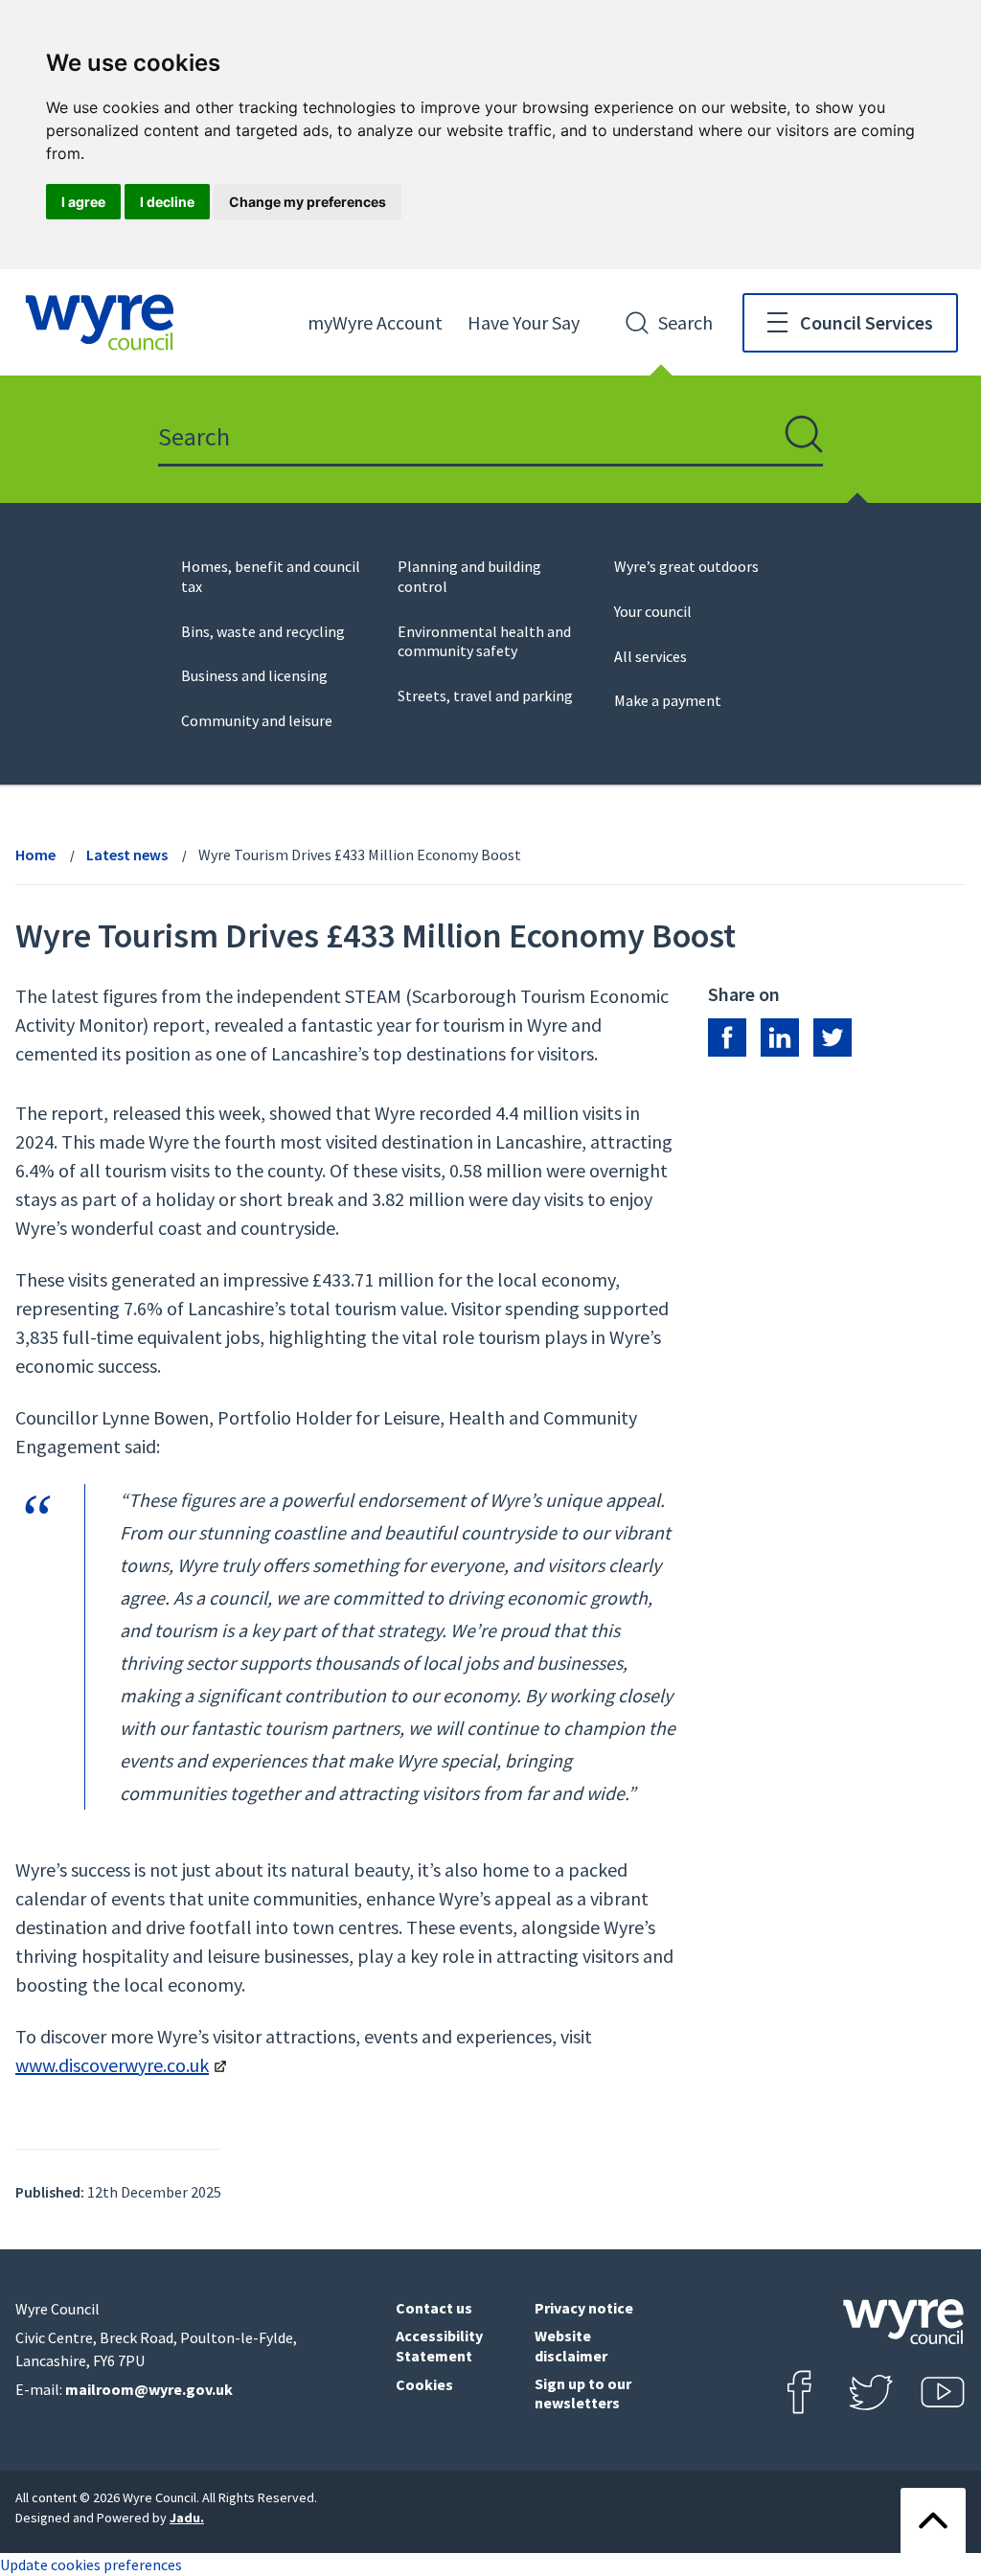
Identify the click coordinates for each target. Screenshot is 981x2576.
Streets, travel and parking (485, 695)
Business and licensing (254, 675)
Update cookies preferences (91, 2565)
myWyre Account (375, 322)
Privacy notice (584, 2308)
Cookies (424, 2384)
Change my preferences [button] (308, 202)
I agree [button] (83, 202)
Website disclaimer (571, 2346)
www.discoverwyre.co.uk (112, 2065)
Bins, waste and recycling (263, 631)
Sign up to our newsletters (583, 2394)
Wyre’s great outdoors (686, 566)
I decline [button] (167, 202)
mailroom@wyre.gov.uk (149, 2389)
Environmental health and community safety (484, 641)
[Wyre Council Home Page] (100, 322)
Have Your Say (524, 322)
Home (35, 855)
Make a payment (668, 700)
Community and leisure (257, 720)
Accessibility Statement (439, 2346)
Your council (653, 611)
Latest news (127, 855)
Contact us (434, 2308)
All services (650, 656)
